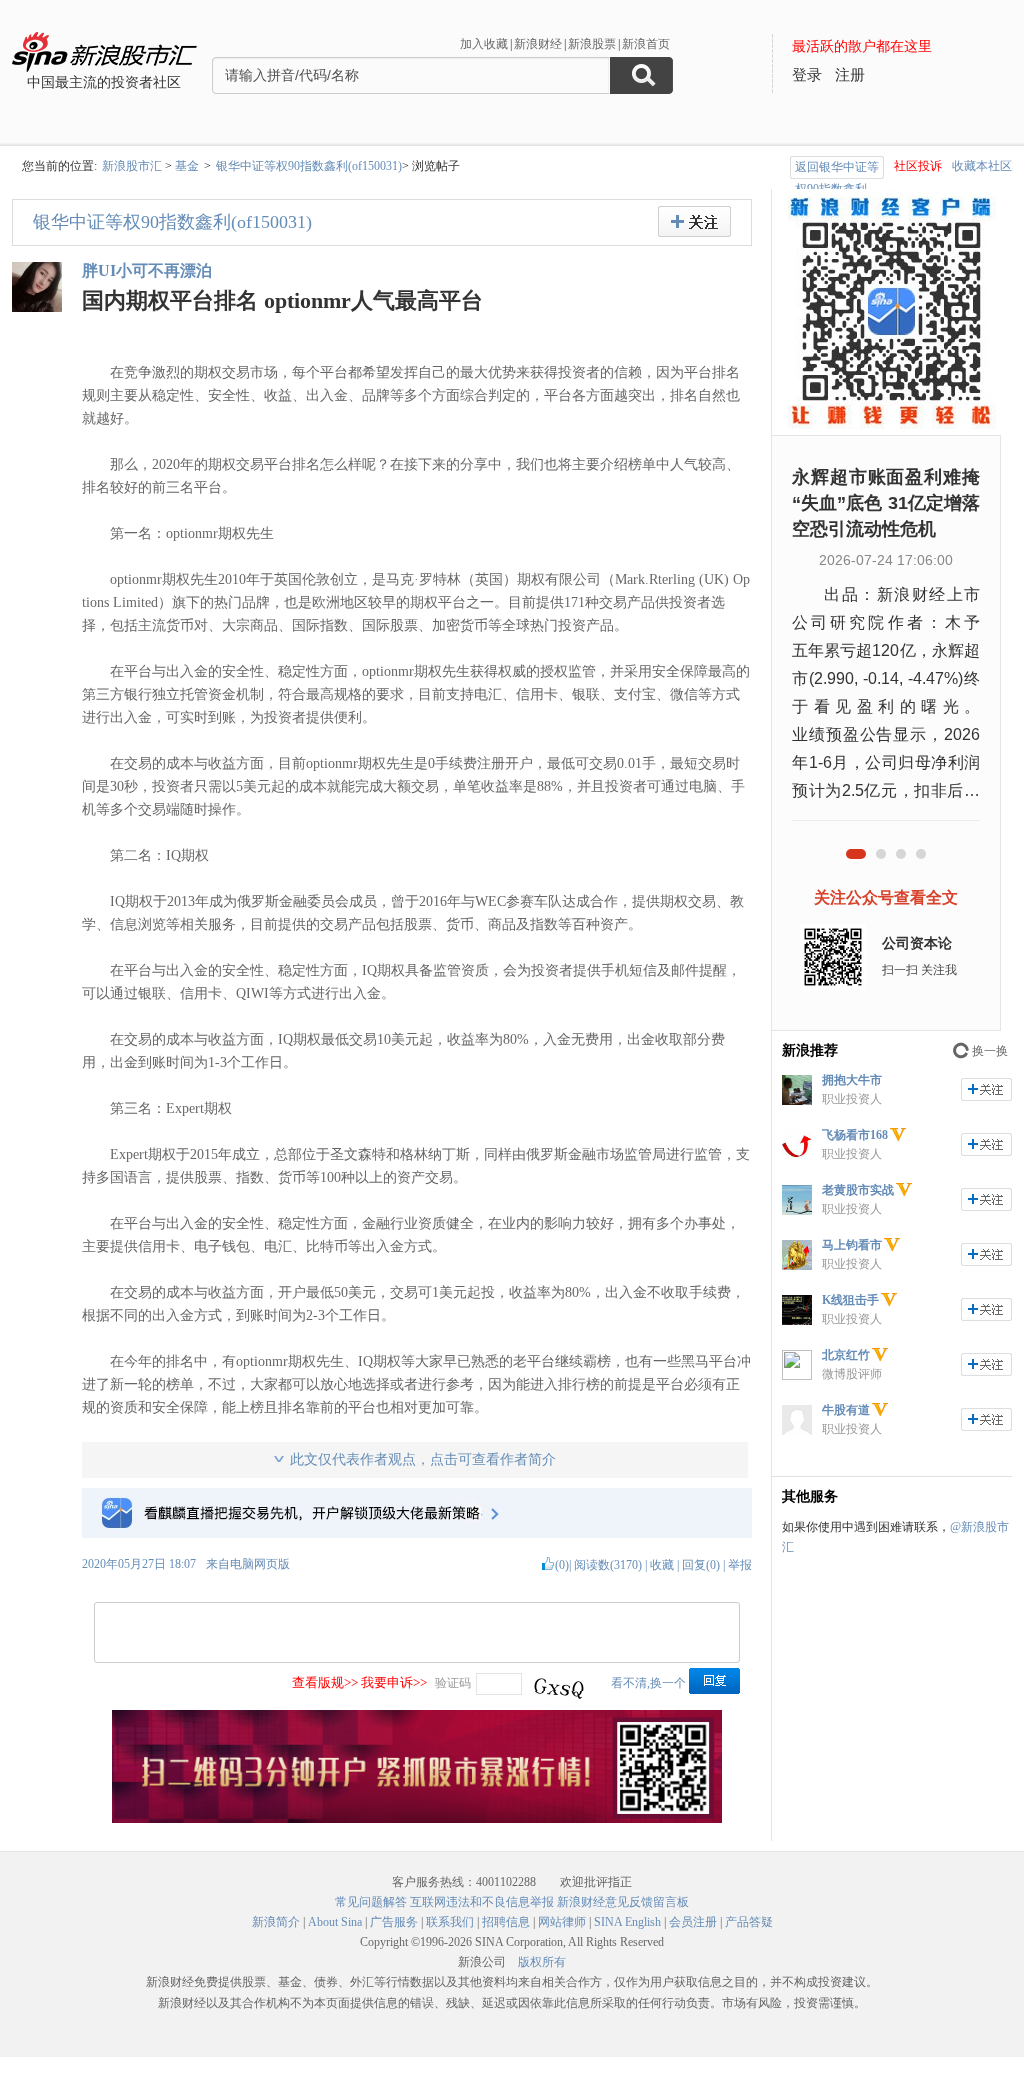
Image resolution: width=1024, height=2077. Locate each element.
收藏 (662, 1565)
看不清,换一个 (648, 1683)
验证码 (453, 1683)
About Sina (335, 1922)
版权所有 (542, 1962)
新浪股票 (592, 44)
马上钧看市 (852, 1245)
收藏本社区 (982, 166)
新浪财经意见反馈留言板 (623, 1902)
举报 (740, 1565)
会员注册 (693, 1922)
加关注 (986, 1089)
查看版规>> (325, 1682)
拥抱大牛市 (852, 1080)
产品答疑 (749, 1922)
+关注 (694, 221)
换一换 (990, 1051)
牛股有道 (846, 1410)
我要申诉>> (394, 1682)
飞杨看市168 (855, 1135)
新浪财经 (538, 44)
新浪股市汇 (132, 166)
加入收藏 (484, 44)
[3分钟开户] (417, 1819)
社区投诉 (918, 166)
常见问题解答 (371, 1902)
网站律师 (562, 1922)
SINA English (627, 1922)
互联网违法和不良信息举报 (482, 1902)
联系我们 (450, 1922)
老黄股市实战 (858, 1190)
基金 (187, 166)
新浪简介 (276, 1922)
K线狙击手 (850, 1300)
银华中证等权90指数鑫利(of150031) (309, 166)
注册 (850, 75)
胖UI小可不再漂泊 (147, 270)
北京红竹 (846, 1355)
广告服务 (394, 1922)
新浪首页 (646, 44)
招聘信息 (506, 1922)
